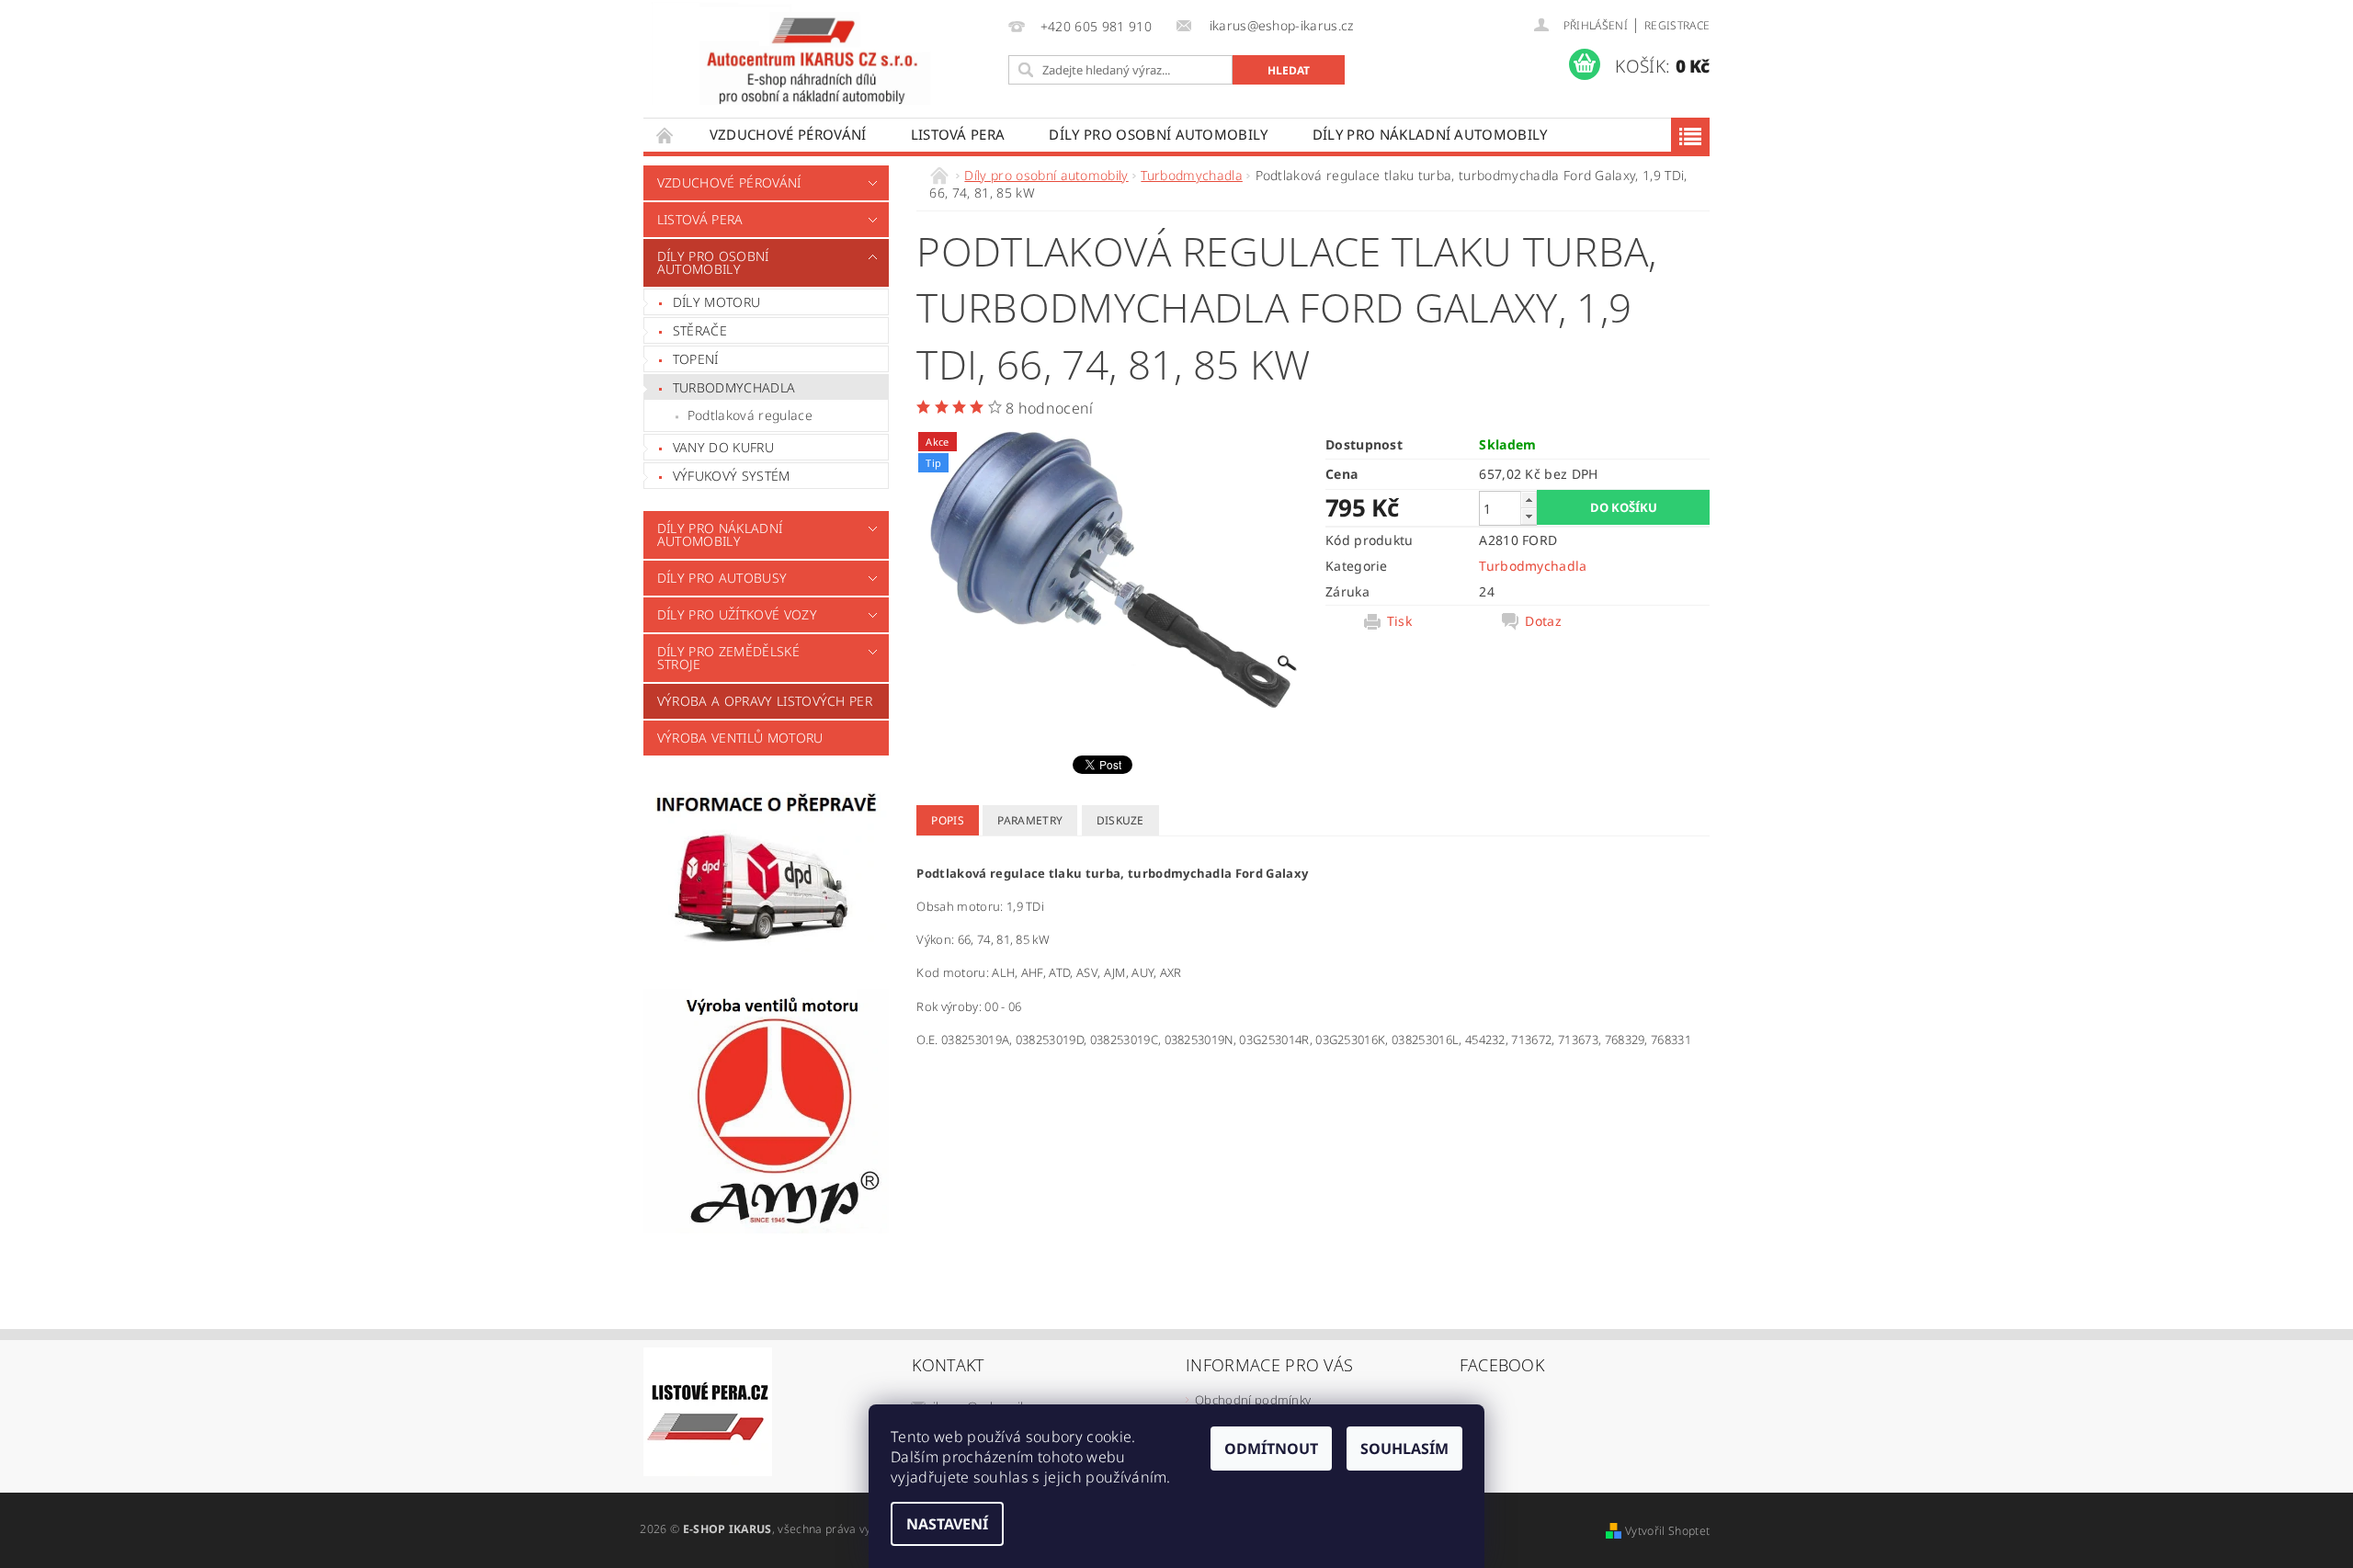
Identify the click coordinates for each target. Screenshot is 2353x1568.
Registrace (1677, 25)
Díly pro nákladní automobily (1430, 134)
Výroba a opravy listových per (765, 701)
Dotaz (1543, 621)
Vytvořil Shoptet (1667, 1531)
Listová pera (958, 134)
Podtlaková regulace (750, 415)
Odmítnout (1271, 1449)
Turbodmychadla (734, 387)
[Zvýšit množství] (1529, 500)
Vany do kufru (723, 447)
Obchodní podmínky (1253, 1400)
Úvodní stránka (665, 135)
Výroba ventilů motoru (740, 738)
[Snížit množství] (1529, 516)
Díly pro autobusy (722, 578)
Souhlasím (1404, 1449)
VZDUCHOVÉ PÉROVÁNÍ (788, 134)
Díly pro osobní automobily (1158, 134)
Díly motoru (717, 302)
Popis (948, 820)
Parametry (1030, 820)
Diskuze (1120, 820)
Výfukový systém (732, 476)
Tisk (1399, 621)
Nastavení (947, 1524)
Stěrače (700, 330)
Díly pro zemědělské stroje (728, 658)
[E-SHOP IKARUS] (822, 53)
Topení (696, 359)
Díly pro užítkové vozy (737, 614)
